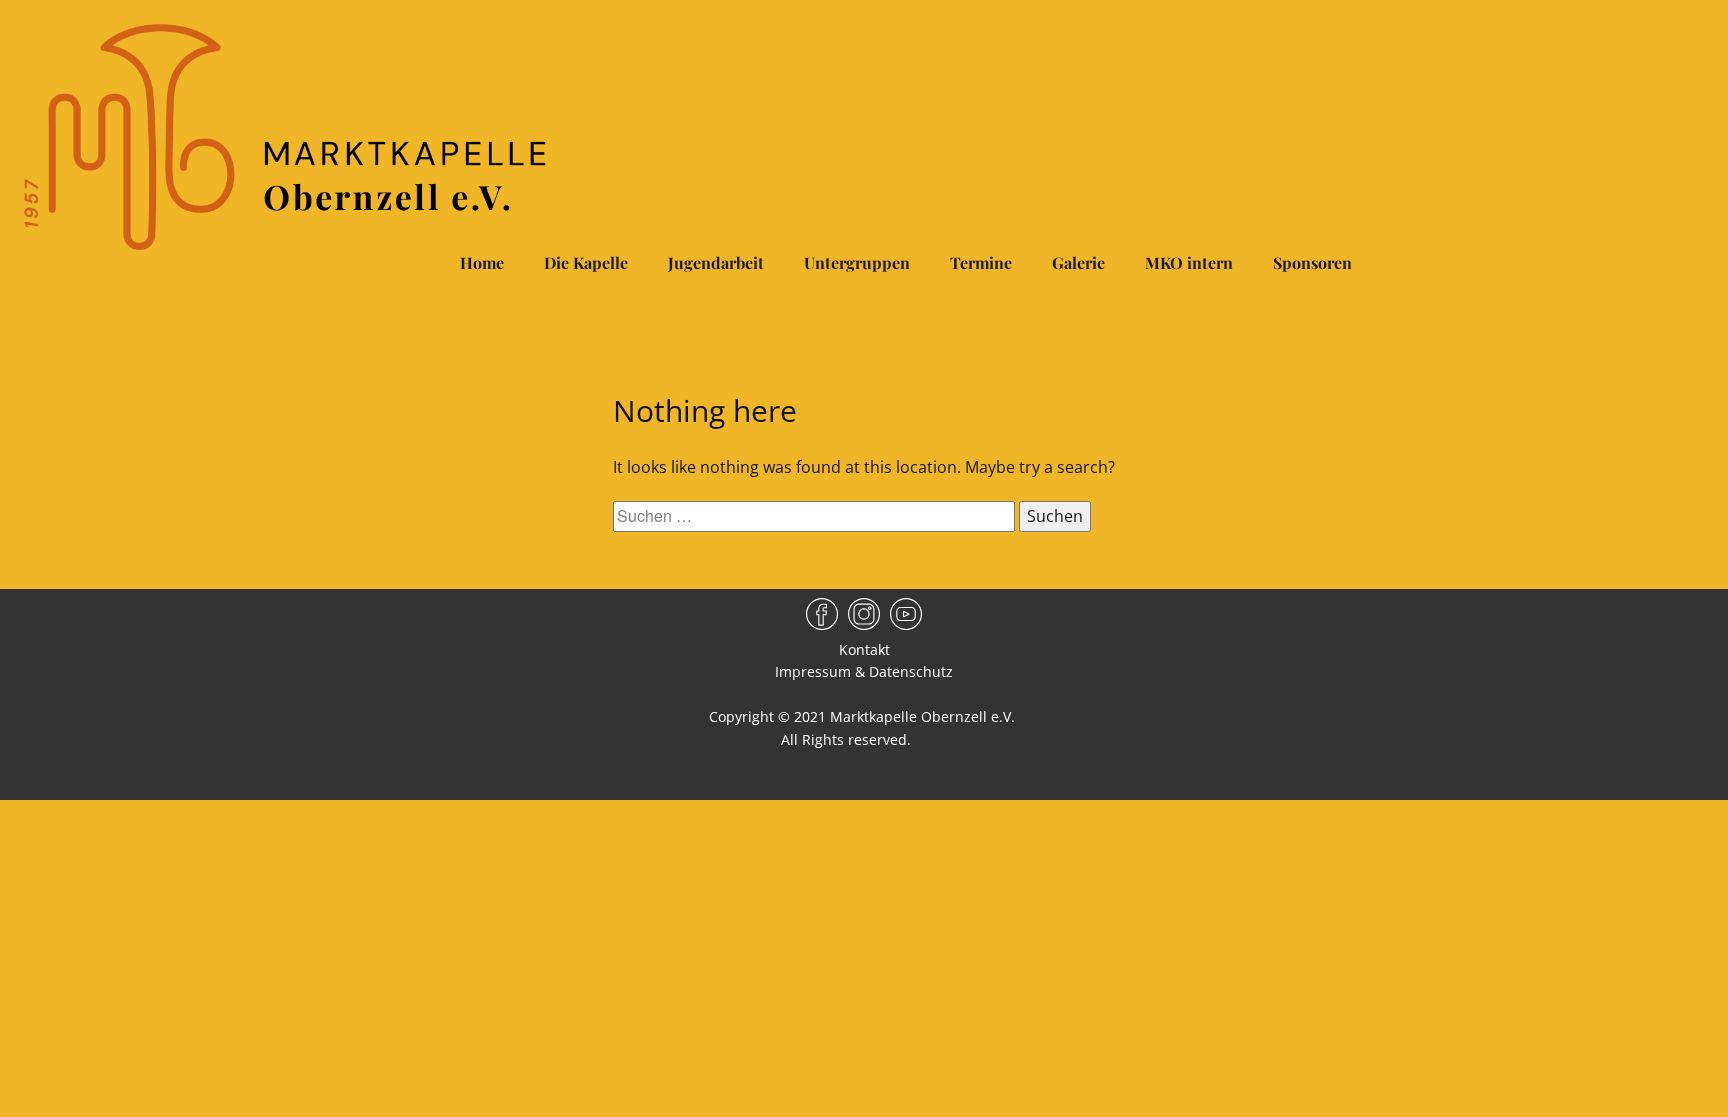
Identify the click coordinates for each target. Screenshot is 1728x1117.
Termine (981, 262)
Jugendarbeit (716, 262)
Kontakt (864, 649)
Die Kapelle (586, 262)
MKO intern (1189, 262)
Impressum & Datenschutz (864, 671)
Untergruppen (857, 262)
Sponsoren (1312, 262)
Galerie (1078, 262)
